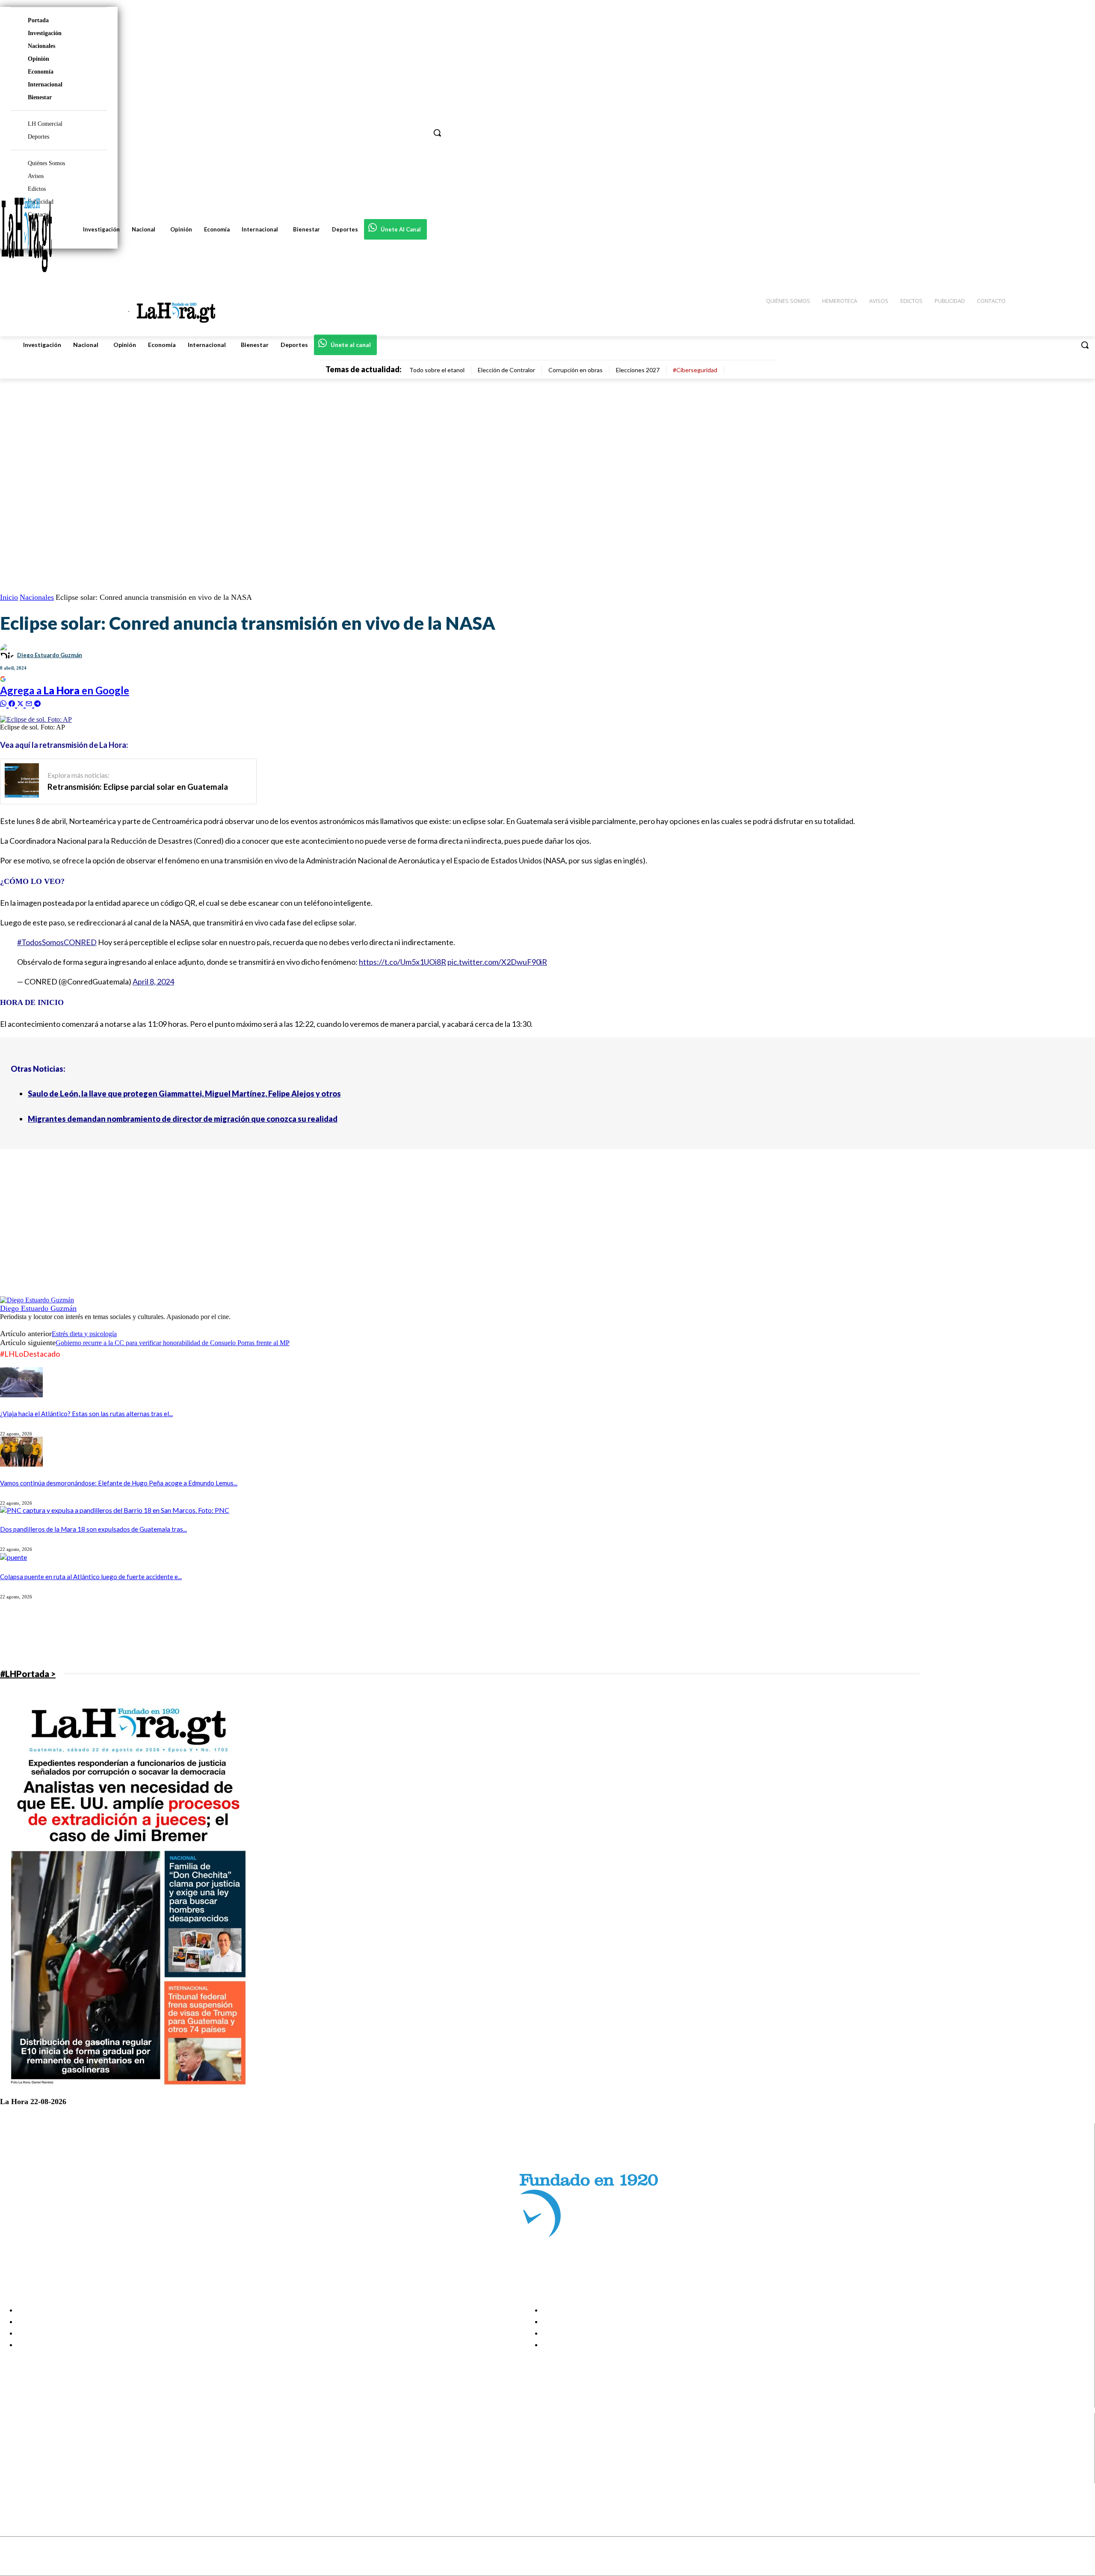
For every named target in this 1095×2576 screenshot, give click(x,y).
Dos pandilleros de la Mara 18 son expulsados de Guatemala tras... (93, 1529)
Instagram (41, 2446)
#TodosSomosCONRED (57, 942)
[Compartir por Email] (30, 703)
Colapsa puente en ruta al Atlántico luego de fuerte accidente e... (91, 1577)
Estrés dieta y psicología (84, 1334)
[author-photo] (37, 1300)
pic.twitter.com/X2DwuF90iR (497, 962)
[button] (1085, 345)
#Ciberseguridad (695, 370)
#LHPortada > (28, 1674)
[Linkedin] (14, 2456)
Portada (38, 20)
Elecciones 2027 (638, 370)
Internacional (45, 84)
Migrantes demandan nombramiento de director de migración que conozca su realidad (183, 1119)
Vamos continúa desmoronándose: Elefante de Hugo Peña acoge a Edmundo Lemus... (119, 1483)
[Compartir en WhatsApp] (4, 703)
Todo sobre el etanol (437, 370)
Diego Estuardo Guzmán (50, 655)
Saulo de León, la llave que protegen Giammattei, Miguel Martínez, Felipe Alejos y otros (184, 1094)
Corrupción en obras (576, 370)
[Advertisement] (257, 1236)
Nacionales (41, 46)
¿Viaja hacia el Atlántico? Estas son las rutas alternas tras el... (86, 1414)
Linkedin (38, 2456)
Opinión (38, 59)
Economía (41, 72)
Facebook (40, 2435)
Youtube (38, 2478)
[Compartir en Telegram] (37, 703)
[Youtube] (14, 2478)
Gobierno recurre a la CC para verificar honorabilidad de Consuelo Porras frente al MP (173, 1343)
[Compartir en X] (21, 703)
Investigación (45, 33)
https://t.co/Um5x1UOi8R (402, 962)
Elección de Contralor (506, 370)
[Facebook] (14, 2435)
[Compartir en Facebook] (13, 703)
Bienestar (40, 97)
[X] (14, 2467)
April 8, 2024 (153, 981)
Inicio (9, 597)
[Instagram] (14, 2446)
